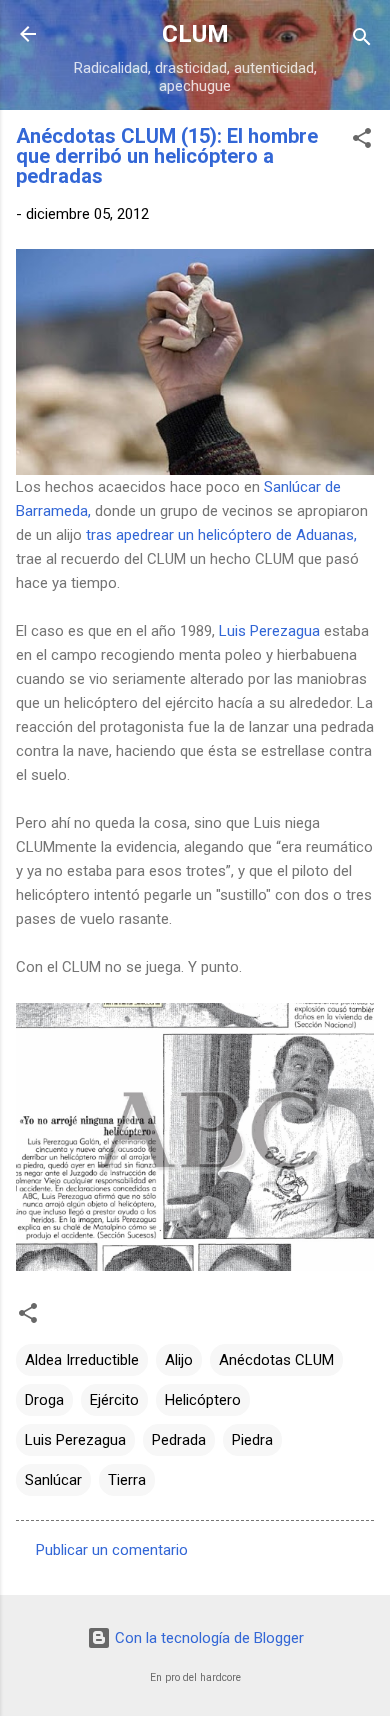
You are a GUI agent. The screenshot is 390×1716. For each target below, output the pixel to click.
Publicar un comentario (112, 1550)
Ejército (114, 1400)
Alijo (179, 1360)
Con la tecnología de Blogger (207, 1638)
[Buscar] (362, 40)
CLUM (195, 34)
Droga (44, 1400)
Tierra (127, 1480)
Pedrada (179, 1440)
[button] (362, 141)
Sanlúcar (53, 1480)
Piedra (252, 1440)
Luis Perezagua (269, 631)
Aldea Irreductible (82, 1360)
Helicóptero (203, 1400)
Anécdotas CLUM (276, 1360)
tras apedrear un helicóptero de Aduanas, (221, 535)
